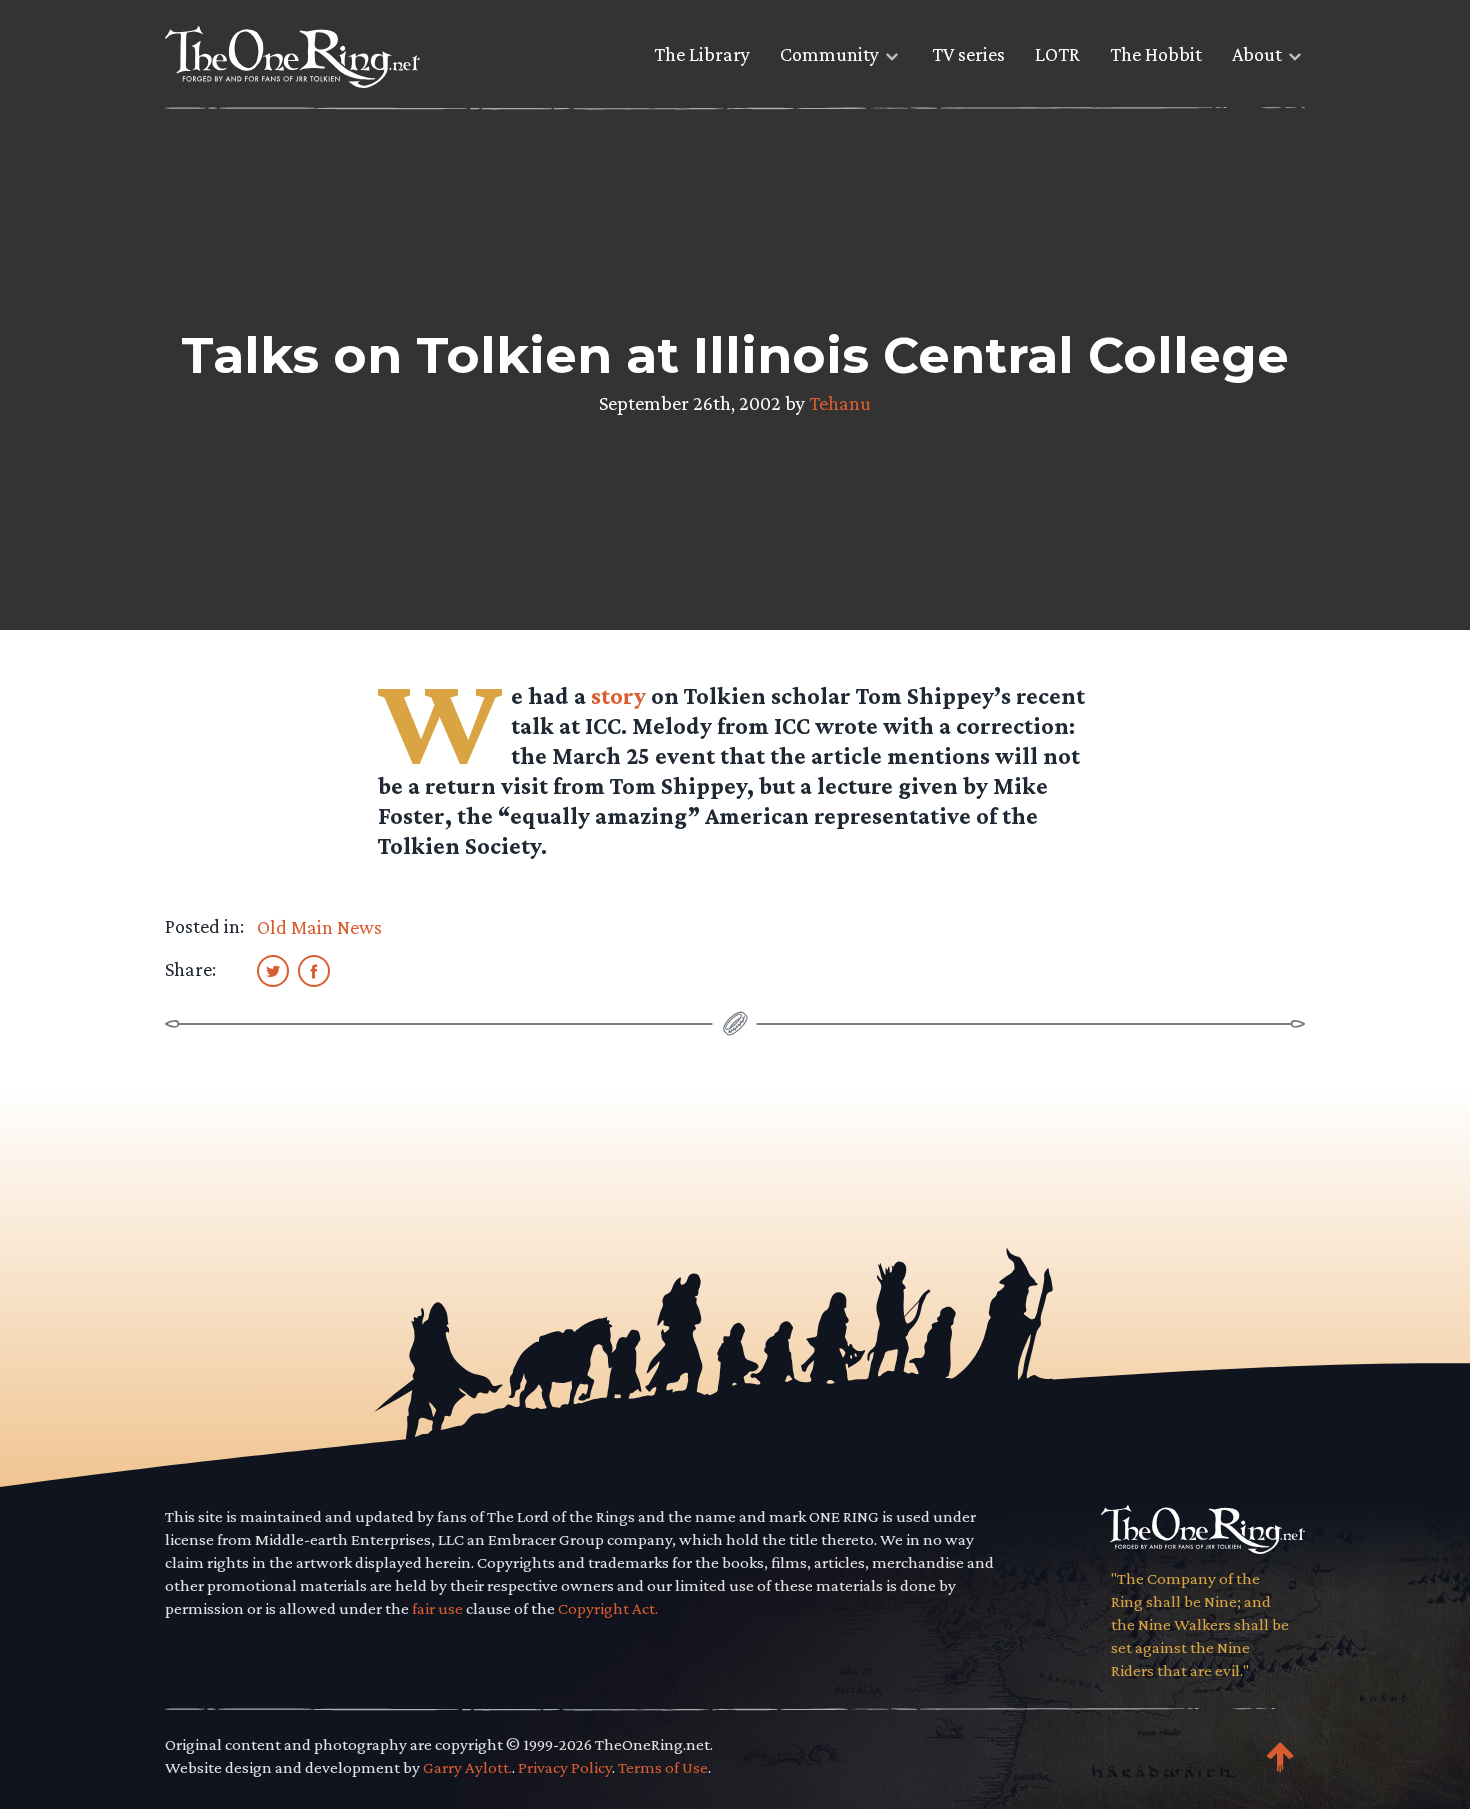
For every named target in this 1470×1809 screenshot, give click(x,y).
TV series (968, 54)
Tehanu (840, 403)
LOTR (1057, 54)
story (618, 695)
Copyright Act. (608, 1608)
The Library (702, 54)
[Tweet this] (273, 970)
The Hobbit (1156, 54)
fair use (437, 1608)
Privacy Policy (565, 1767)
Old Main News (319, 927)
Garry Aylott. (467, 1767)
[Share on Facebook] (314, 970)
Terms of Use (663, 1767)
